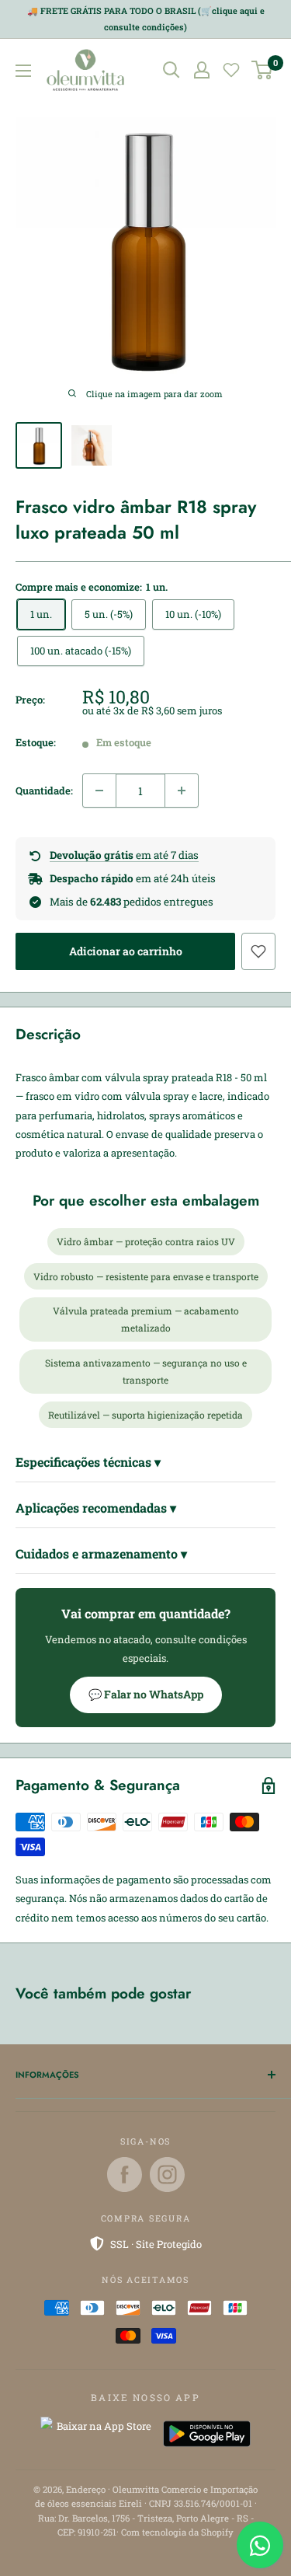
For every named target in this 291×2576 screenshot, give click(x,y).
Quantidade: (44, 791)
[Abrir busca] (171, 70)
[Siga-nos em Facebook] (125, 2175)
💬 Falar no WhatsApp (146, 1694)
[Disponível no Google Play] (207, 2434)
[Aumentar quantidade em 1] (182, 791)
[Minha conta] (202, 70)
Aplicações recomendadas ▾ (96, 1508)
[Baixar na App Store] (98, 2434)
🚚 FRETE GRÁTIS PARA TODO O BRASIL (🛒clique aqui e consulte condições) (146, 19)
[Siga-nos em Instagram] (167, 2175)
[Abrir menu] (23, 71)
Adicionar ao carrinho (126, 951)
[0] (263, 70)
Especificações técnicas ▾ (88, 1462)
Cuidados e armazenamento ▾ (101, 1553)
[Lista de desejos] (231, 70)
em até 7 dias (124, 855)
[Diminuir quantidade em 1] (99, 791)
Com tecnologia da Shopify (177, 2532)
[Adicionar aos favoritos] (258, 951)
